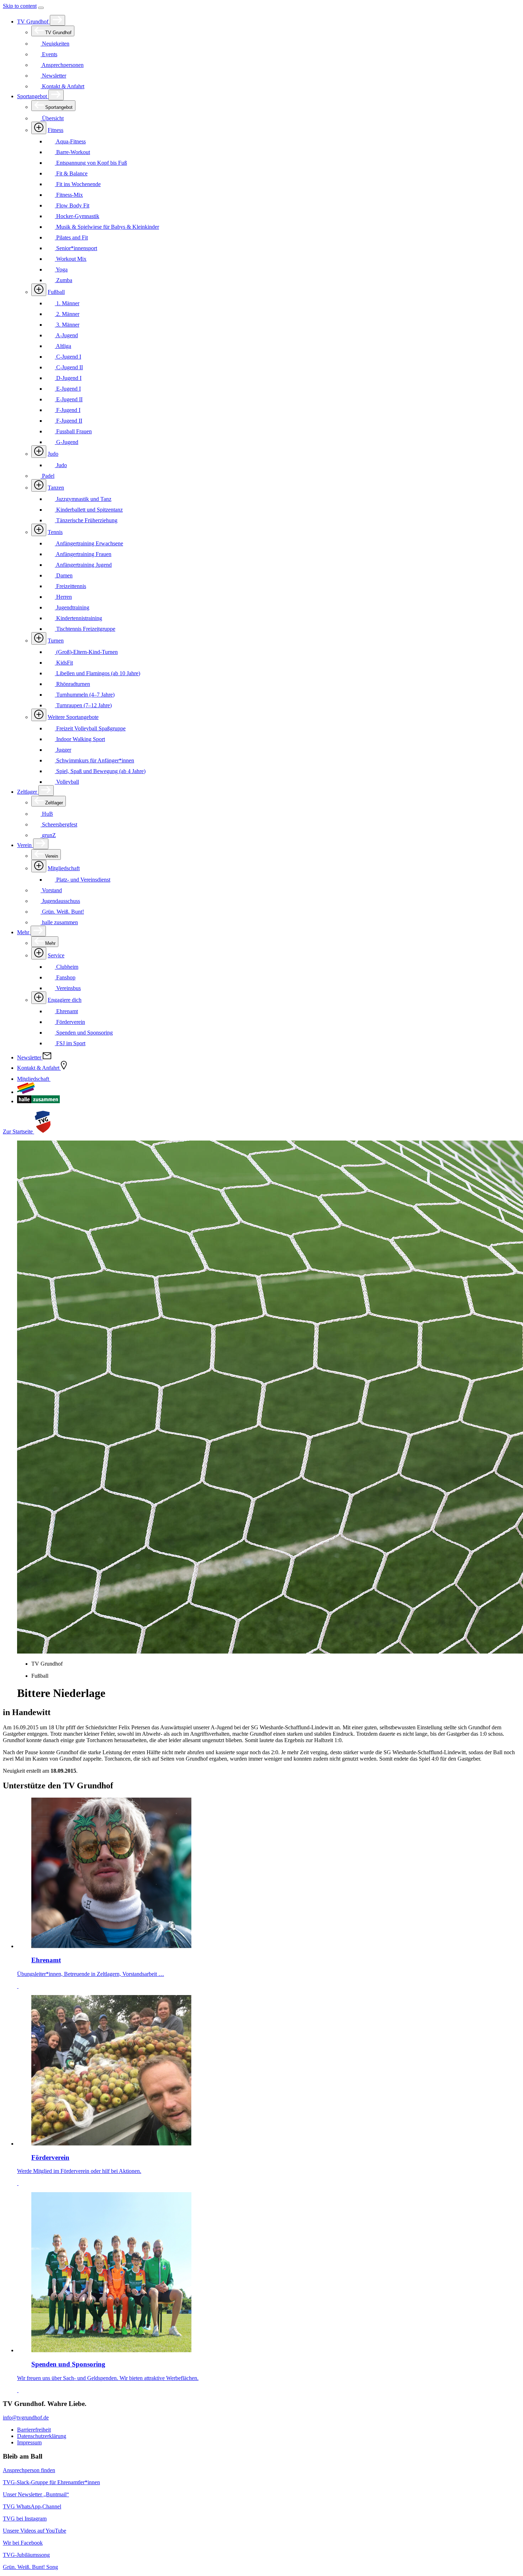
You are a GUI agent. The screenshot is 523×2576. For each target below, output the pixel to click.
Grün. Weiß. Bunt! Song (30, 2567)
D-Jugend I (68, 378)
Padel (47, 476)
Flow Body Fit (72, 205)
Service (56, 955)
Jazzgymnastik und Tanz (83, 499)
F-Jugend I (68, 410)
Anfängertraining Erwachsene (89, 543)
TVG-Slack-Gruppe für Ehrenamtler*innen (51, 2482)
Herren (63, 597)
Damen (64, 575)
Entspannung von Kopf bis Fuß (91, 163)
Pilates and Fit (71, 237)
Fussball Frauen (73, 431)
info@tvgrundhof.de (26, 2418)
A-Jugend (66, 335)
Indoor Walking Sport (80, 739)
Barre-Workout (72, 152)
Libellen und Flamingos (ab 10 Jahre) (97, 673)
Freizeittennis (70, 586)
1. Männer (67, 303)
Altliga (63, 346)
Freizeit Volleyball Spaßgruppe (90, 728)
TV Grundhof (33, 22)
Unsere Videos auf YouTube (35, 2531)
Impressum (29, 2442)
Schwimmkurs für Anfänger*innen (94, 760)
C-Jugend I (68, 357)
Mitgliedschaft (64, 868)
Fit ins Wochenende (78, 184)
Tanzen (56, 488)
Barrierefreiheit (34, 2430)
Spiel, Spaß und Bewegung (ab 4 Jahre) (100, 771)
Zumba (64, 280)
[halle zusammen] (38, 1101)
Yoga (61, 269)
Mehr (24, 932)
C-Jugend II (69, 367)
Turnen (56, 641)
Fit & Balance (71, 173)
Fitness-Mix (69, 195)
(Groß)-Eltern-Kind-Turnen (86, 652)
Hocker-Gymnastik (77, 216)
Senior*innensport (76, 248)
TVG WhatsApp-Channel (32, 2506)
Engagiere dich (65, 1000)
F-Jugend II (68, 421)
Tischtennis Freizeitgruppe (85, 629)
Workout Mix (71, 259)
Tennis (55, 532)
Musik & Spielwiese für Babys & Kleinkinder (107, 227)
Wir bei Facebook (23, 2543)
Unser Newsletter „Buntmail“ (36, 2494)
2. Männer (67, 314)
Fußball (56, 292)
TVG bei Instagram (25, 2519)
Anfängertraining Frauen (83, 554)
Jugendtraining (72, 607)
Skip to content (20, 6)
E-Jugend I (68, 389)
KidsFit (64, 663)
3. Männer (67, 325)
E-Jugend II (69, 399)
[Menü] (41, 8)
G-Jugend (67, 442)
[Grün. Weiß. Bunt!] (26, 1092)
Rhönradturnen (72, 684)
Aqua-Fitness (70, 141)
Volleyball (67, 782)
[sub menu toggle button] (57, 20)
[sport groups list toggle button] (39, 128)
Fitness (56, 130)
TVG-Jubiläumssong (26, 2555)
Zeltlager (28, 792)
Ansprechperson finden (29, 2470)
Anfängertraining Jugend (83, 565)
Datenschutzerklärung (42, 2436)
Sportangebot (33, 96)
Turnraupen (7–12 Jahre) (83, 705)
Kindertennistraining (78, 618)
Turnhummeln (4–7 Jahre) (85, 695)
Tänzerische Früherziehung (86, 520)
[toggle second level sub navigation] (39, 866)
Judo (53, 454)
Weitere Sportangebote (73, 717)
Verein (25, 845)
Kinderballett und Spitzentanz (89, 510)
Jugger (63, 750)
